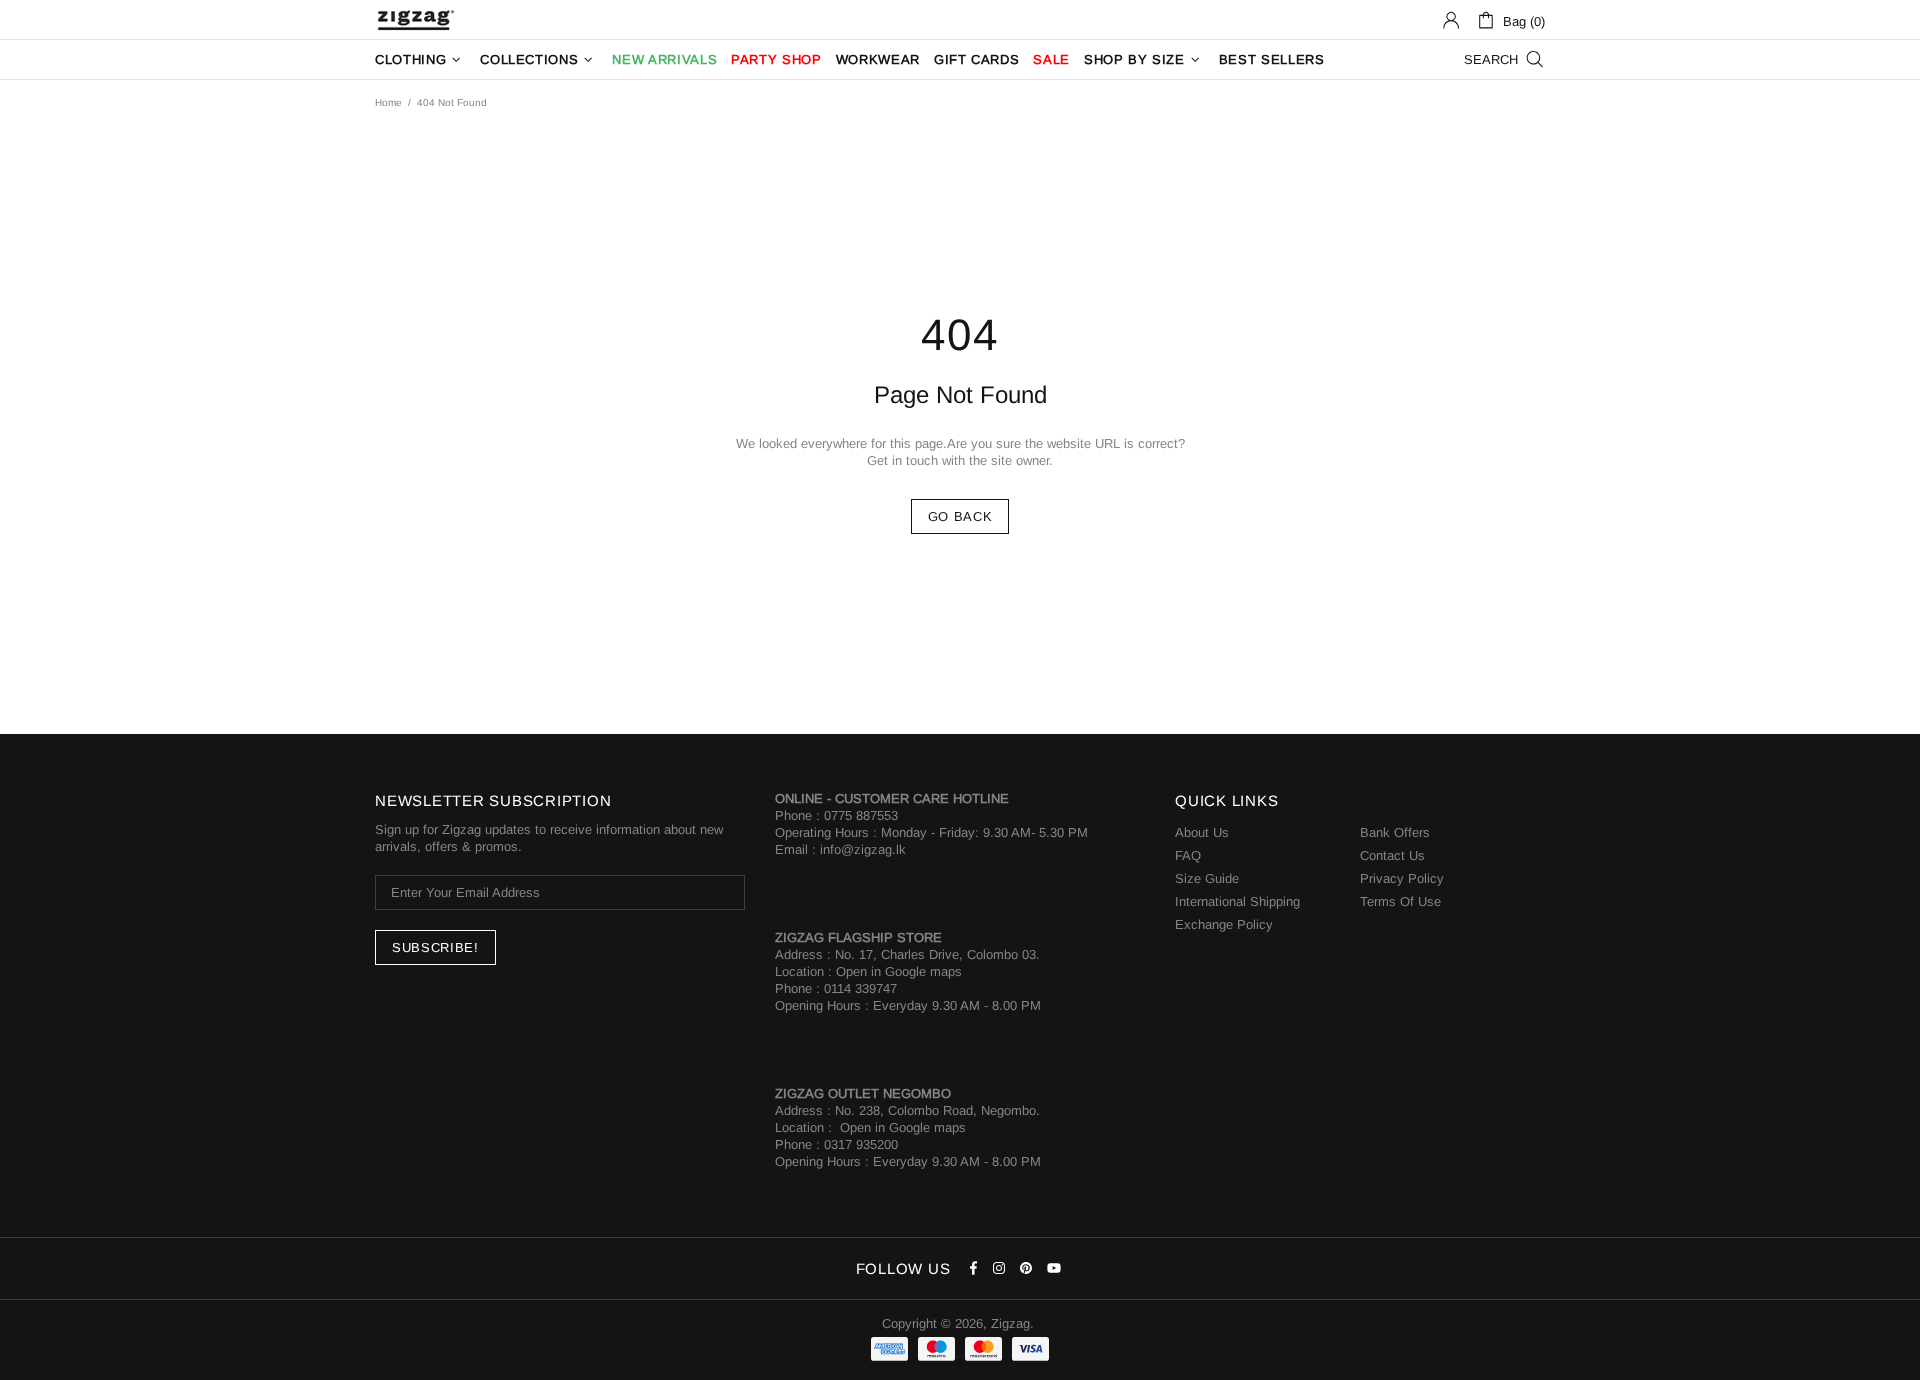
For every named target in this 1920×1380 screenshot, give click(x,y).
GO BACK (960, 516)
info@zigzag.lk (863, 849)
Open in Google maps (899, 971)
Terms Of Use (1400, 901)
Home (388, 102)
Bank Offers (1395, 832)
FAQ (1188, 855)
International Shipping (1237, 901)
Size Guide (1207, 878)
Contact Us (1392, 855)
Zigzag (415, 20)
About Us (1202, 832)
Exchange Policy (1224, 924)
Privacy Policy (1402, 878)
